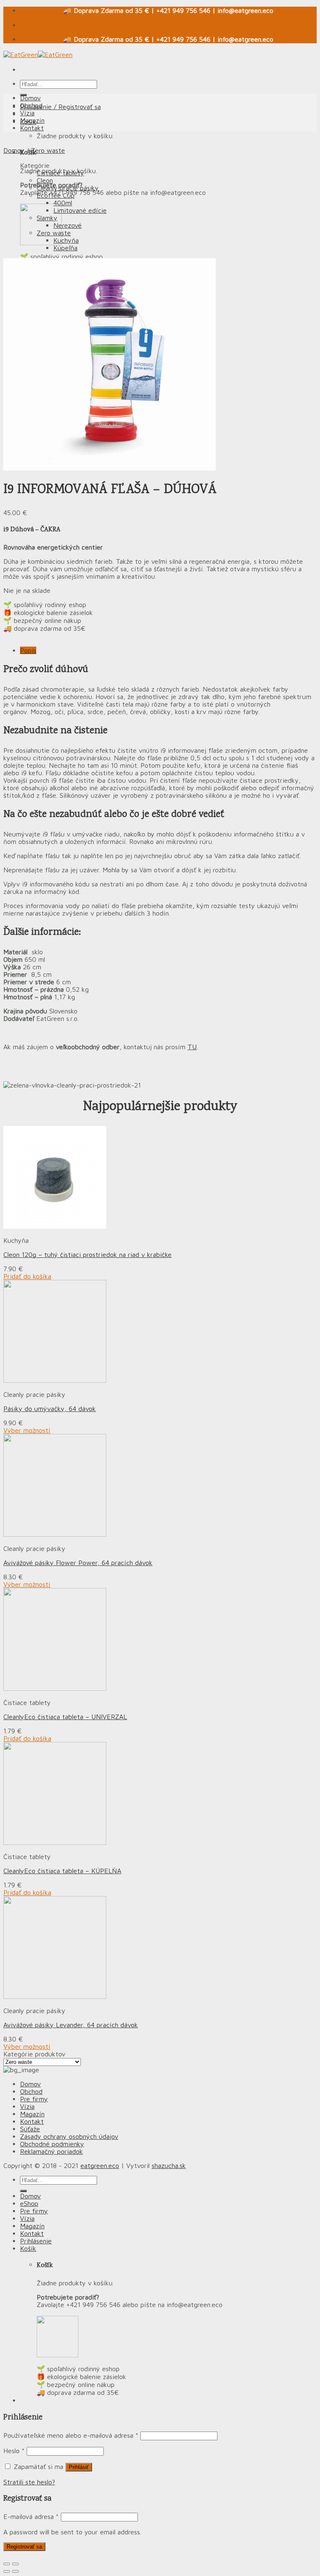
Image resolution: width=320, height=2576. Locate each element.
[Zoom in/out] (15, 2564)
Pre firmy (34, 2099)
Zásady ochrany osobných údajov (69, 2136)
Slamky (47, 218)
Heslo (14, 2451)
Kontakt (32, 128)
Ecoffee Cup (56, 195)
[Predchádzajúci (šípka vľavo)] (7, 2571)
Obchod (31, 105)
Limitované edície (80, 210)
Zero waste (48, 150)
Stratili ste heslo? (29, 2482)
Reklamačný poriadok (51, 2151)
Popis (28, 650)
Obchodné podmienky (52, 2144)
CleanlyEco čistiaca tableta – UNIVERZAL (65, 1717)
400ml (63, 203)
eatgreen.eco (100, 2165)
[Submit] (23, 2191)
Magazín (32, 120)
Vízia (27, 113)
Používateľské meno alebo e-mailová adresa (71, 2435)
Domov (30, 98)
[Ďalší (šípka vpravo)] (15, 2571)
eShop (29, 2203)
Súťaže (30, 2129)
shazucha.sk (169, 2165)
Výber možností (27, 1430)
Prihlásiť (79, 2467)
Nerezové (67, 225)
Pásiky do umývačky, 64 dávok (50, 1409)
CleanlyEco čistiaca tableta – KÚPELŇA (62, 1871)
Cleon (45, 180)
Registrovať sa (24, 2547)
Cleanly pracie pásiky (68, 188)
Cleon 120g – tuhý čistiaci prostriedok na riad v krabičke (87, 1254)
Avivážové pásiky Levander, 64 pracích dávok (71, 2025)
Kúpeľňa (65, 248)
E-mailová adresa (31, 2516)
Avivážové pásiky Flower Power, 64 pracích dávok (78, 1563)
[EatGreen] (38, 55)
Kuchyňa (66, 240)
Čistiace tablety (60, 173)
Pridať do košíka (27, 1276)
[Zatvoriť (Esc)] (7, 2564)
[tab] (168, 650)
